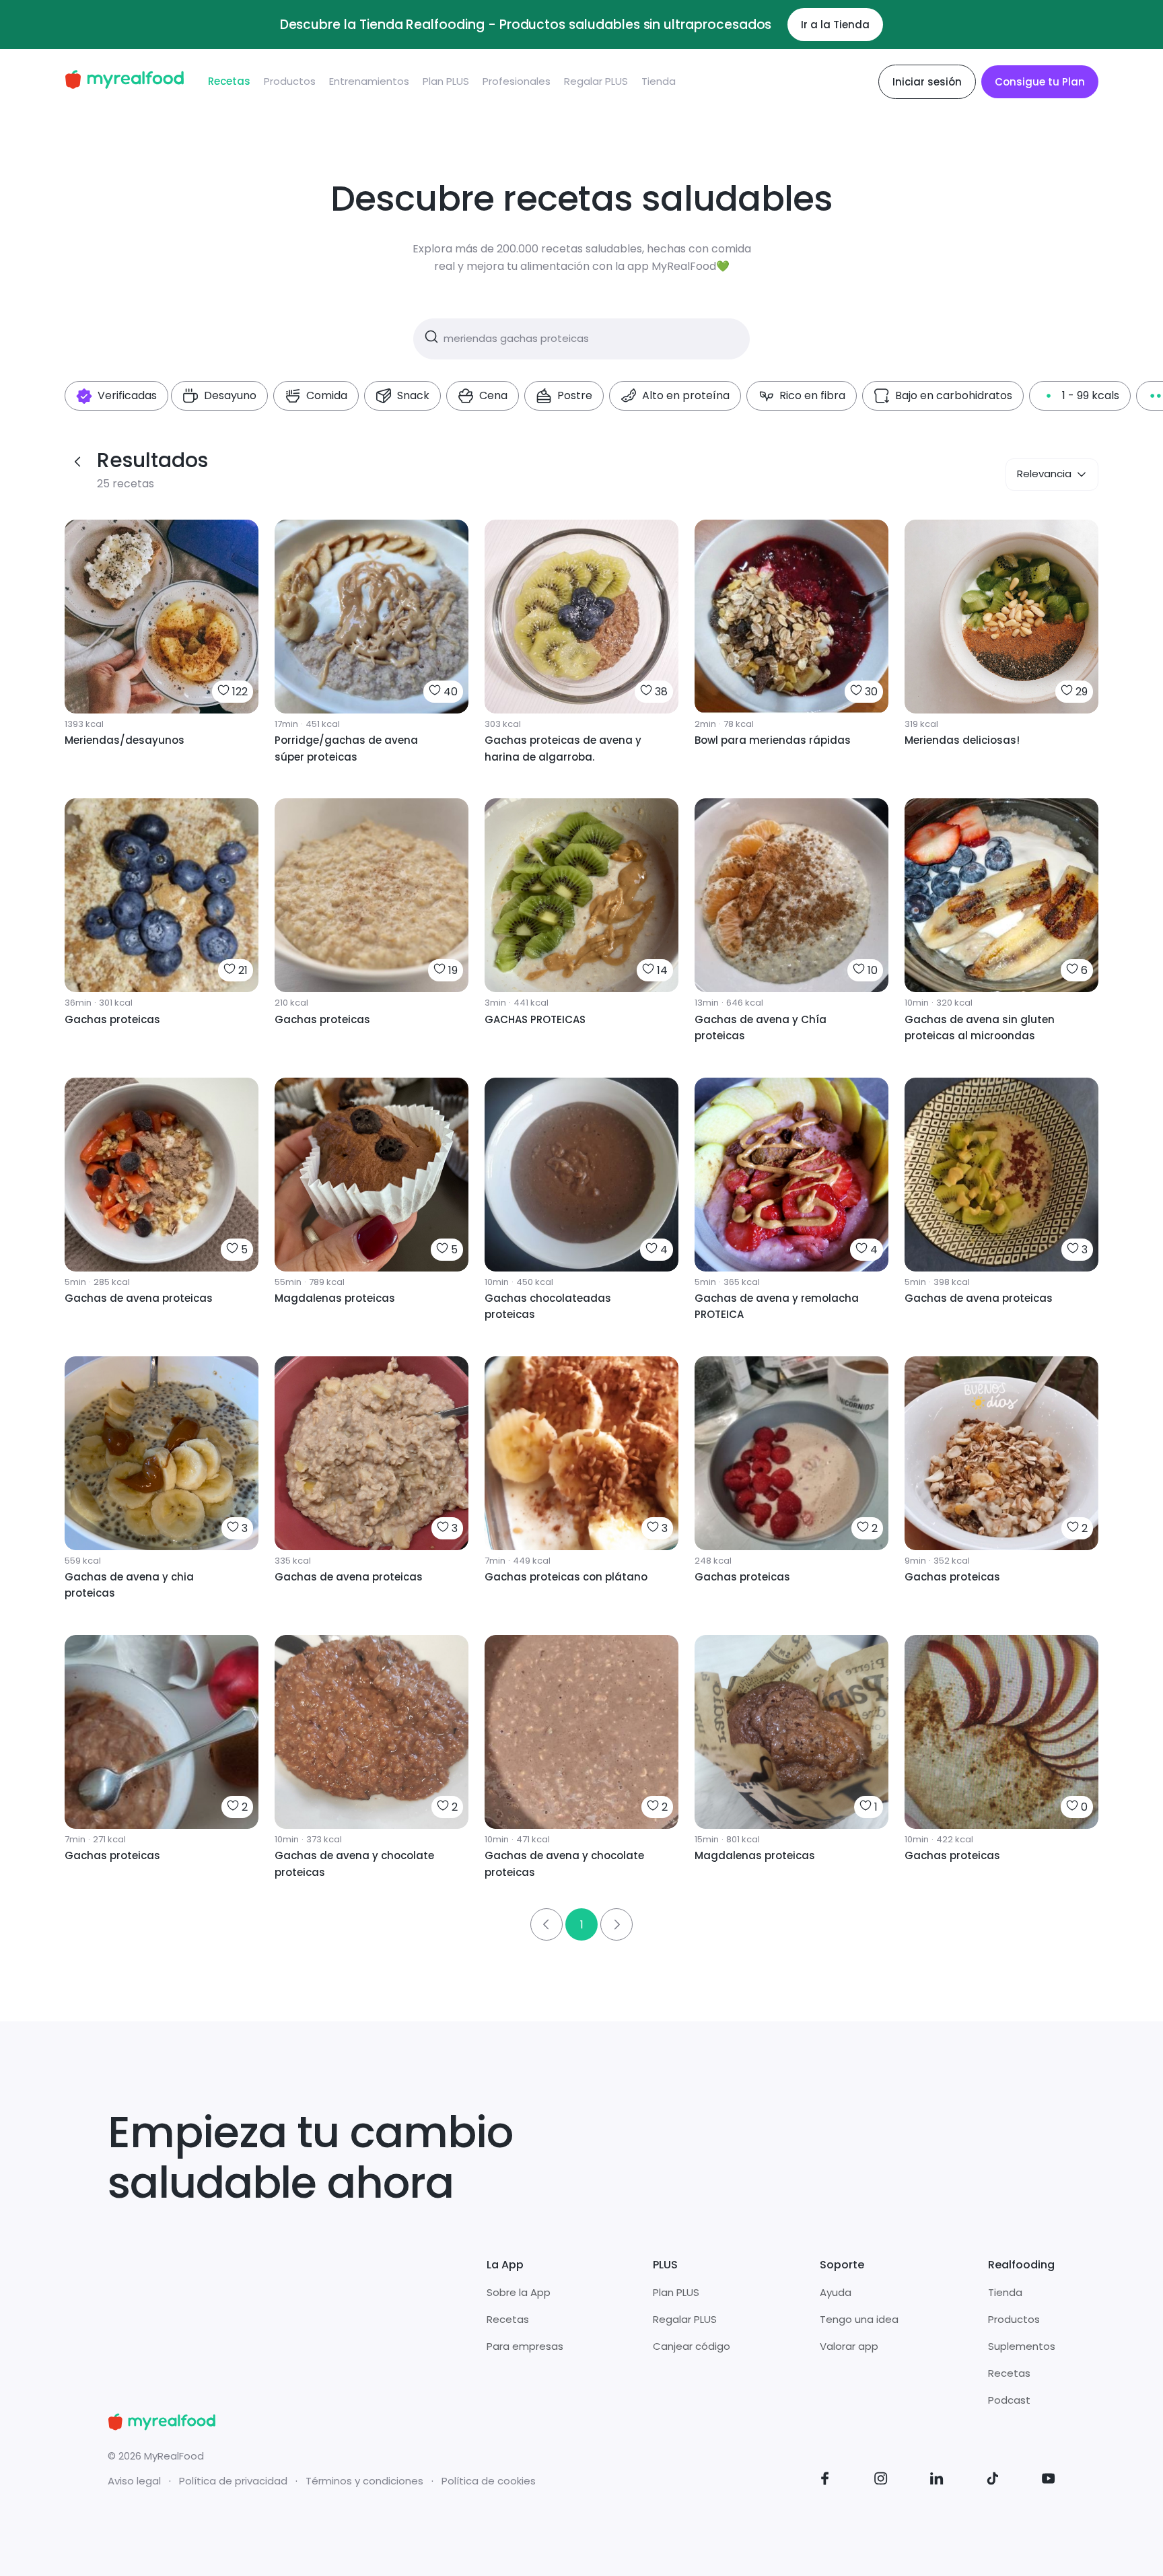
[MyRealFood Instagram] (881, 2481)
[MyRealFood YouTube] (1049, 2481)
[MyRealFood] (124, 82)
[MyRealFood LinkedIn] (937, 2481)
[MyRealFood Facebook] (825, 2481)
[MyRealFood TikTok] (993, 2481)
